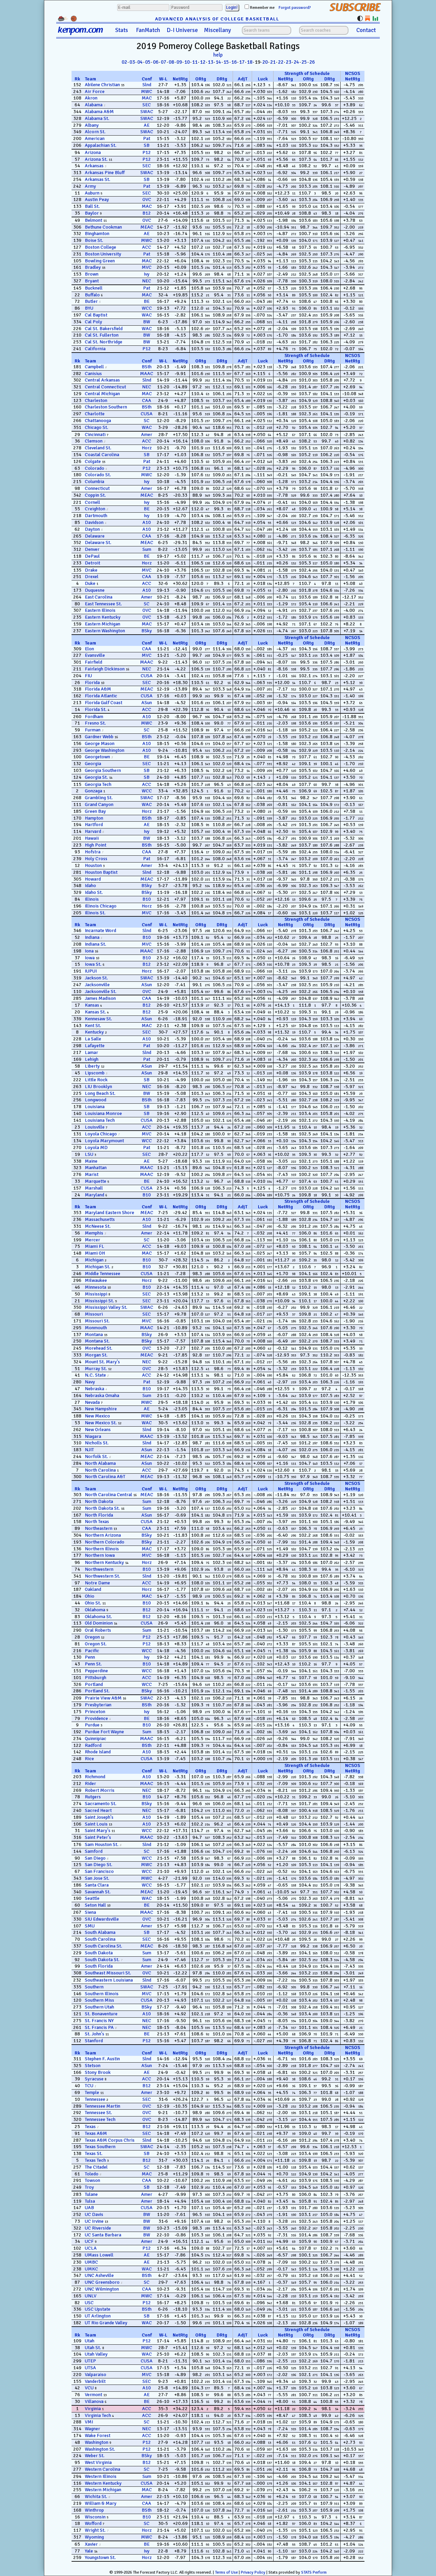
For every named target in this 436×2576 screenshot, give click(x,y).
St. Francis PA (99, 2027)
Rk (77, 79)
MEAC (147, 227)
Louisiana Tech (100, 1120)
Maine (91, 1161)
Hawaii (92, 838)
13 (211, 62)
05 (148, 62)
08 (171, 62)
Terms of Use (226, 2572)
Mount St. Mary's (102, 1362)
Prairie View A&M (103, 1698)
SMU (90, 1926)
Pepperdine (96, 1671)
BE (147, 301)
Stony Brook (98, 2072)
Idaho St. (94, 892)
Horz (147, 448)
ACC (147, 247)
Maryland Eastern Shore (110, 1213)
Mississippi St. (99, 1301)
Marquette (96, 1181)
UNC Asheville (99, 2275)
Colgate (93, 461)
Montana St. (97, 1341)
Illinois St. (95, 913)
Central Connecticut (105, 387)
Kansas (92, 1005)
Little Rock (96, 1080)
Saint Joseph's (99, 1817)
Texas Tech (95, 2160)
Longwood (96, 1100)
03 (132, 62)
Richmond (95, 1777)
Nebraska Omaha (102, 1395)
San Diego (95, 1858)
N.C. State (95, 1375)
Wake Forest (98, 2435)
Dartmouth (96, 516)
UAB (89, 2208)
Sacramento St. (101, 1804)
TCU (89, 2086)
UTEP (90, 2361)
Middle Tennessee (103, 1274)
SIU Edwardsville (102, 1919)
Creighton (95, 509)
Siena (90, 1912)
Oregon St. (96, 1644)
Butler (91, 301)
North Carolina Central (108, 1495)
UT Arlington (98, 2316)
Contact (366, 30)
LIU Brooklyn (98, 1087)
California (95, 349)
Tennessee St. (98, 2113)
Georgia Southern (103, 770)
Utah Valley (96, 2354)
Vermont (94, 2395)
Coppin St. (95, 495)
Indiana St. (96, 944)
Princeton (95, 1712)
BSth (147, 367)
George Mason (100, 743)
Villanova (94, 2401)
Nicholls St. (97, 1443)
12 (203, 62)
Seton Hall (95, 1905)
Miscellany (217, 30)
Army (90, 186)
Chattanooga (98, 421)
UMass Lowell (99, 2255)
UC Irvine (94, 2221)
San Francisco (99, 1871)
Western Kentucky (103, 2483)
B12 (147, 213)
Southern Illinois (102, 1994)
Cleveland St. (98, 448)
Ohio (90, 1596)
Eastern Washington (105, 631)
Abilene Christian (102, 85)
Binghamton (97, 234)
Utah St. (93, 2348)
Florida (92, 682)
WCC (147, 308)
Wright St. (95, 2530)
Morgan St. (96, 1355)
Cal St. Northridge (104, 342)
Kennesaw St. (98, 1019)
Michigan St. (98, 1267)
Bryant (92, 281)
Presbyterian (98, 1705)
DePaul (92, 556)
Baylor (92, 213)
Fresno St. (95, 723)
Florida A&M (98, 689)
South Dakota (99, 1953)
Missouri (94, 1314)
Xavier (91, 2544)
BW (147, 322)
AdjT (243, 79)
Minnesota (96, 1287)
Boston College (100, 247)
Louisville (95, 1127)
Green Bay (95, 811)
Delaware (95, 536)
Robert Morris (100, 1790)
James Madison (100, 998)
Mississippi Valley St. (106, 1307)
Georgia (93, 764)
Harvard (93, 831)
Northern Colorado (105, 1542)
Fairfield (94, 662)
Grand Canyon (99, 804)
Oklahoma (95, 1610)
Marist (92, 1174)
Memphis (94, 1233)
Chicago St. (97, 427)
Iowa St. (93, 964)
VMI (89, 2422)
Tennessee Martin (103, 2106)
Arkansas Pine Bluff (105, 173)
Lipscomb (95, 1073)
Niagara (93, 1436)
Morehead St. (99, 1348)
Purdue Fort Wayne (104, 1732)
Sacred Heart (98, 1810)
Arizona (93, 152)
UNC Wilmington (102, 2289)
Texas (90, 2127)
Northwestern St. (103, 1576)
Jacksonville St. (101, 991)
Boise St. (94, 240)
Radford (93, 1745)
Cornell (92, 502)
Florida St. (96, 709)
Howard (93, 879)
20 (265, 62)
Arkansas (94, 166)
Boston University (103, 254)
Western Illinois (101, 2476)
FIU (88, 676)
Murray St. (96, 1369)
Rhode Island (98, 1752)
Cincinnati (95, 434)
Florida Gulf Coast (104, 703)
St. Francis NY (99, 2021)
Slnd (147, 85)
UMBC (91, 2262)
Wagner (92, 2429)
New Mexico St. (101, 1423)
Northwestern (99, 1569)
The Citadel (96, 2167)
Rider (90, 1783)
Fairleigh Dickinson (105, 669)
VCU (89, 2388)
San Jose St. (97, 1878)
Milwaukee (96, 1280)
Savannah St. (98, 1892)
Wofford (93, 2523)
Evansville (95, 655)
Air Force (95, 91)
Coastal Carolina (102, 455)
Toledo (92, 2174)
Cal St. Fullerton (102, 335)
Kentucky (94, 1032)
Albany (92, 125)
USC (89, 2303)
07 (163, 62)
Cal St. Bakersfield (104, 329)
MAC (147, 98)
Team (90, 79)
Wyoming (94, 2537)
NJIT (89, 1450)
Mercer (92, 1240)
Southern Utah (99, 2007)
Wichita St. (96, 2496)
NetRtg (180, 79)
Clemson (94, 441)
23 (289, 62)
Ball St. (92, 206)
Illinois (92, 899)
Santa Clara (97, 1885)
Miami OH (95, 1253)
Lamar (91, 1052)
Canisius (93, 374)
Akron (91, 98)
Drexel (92, 577)
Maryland (95, 1195)
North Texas (97, 1522)
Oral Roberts (98, 1630)
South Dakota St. (102, 1960)
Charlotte (95, 414)
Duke (90, 583)
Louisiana (95, 1107)
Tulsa (90, 2201)
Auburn (92, 193)
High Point (96, 845)
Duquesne (95, 590)
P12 (147, 152)
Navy (90, 1382)
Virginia (93, 2409)
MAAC (147, 374)
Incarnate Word (100, 930)
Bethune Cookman (103, 227)
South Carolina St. (104, 1946)
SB (147, 145)
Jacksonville (97, 985)
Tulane (91, 2194)
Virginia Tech (98, 2415)
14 (218, 62)
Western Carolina (103, 2469)
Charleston (96, 400)
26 (312, 62)
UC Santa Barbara (103, 2235)
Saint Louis (96, 1824)
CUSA (147, 414)
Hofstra (93, 852)
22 (281, 62)
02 (124, 62)
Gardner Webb (99, 737)
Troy (89, 2187)
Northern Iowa (100, 1555)
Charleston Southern (106, 407)
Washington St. (100, 2449)
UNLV (91, 2296)
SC (147, 421)
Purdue (92, 1725)
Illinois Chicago (101, 906)
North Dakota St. (102, 1508)
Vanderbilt (95, 2381)
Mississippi (96, 1294)
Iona (89, 951)
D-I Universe (182, 30)
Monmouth (96, 1328)
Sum (147, 549)
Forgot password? (295, 8)
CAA (147, 400)
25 (304, 62)
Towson (92, 2180)
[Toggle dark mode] (360, 18)
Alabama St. (97, 118)
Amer (147, 434)
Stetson (93, 2066)
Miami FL (95, 1246)
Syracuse (94, 2079)
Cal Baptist (96, 315)
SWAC (147, 112)
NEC (147, 281)
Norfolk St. (96, 1456)
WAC (147, 315)
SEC (147, 105)
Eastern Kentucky (103, 617)
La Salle (93, 1039)
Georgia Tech (98, 784)
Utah (90, 2341)
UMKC (91, 2269)
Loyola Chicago (101, 1134)
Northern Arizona (103, 1535)
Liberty (92, 1066)
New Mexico (97, 1416)
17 (242, 62)
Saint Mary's (98, 1830)
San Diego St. (99, 1865)
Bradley (93, 267)
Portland (94, 1684)
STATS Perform (314, 2572)
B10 (147, 899)
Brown (92, 274)
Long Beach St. (100, 1093)
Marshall (94, 1188)
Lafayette (95, 1046)
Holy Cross (96, 859)
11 (195, 62)
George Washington (105, 750)
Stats (122, 30)
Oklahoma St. (98, 1617)
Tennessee (95, 2099)
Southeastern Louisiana (109, 1980)
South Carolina (100, 1939)
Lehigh (92, 1059)
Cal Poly (94, 322)
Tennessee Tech (100, 2119)
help (218, 55)
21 (273, 62)
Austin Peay (97, 199)
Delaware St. (98, 542)
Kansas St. (95, 1012)
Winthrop (94, 2510)
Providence (96, 1718)
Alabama (94, 105)
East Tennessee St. (103, 604)
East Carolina (99, 597)
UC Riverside (98, 2228)
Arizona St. (96, 159)
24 (296, 62)
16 (234, 62)
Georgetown (97, 757)
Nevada (92, 1402)
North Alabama (100, 1463)
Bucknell (94, 288)
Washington (97, 2442)
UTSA (90, 2368)
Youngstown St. (100, 2557)
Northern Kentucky (104, 1562)
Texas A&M (96, 2133)
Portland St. (97, 1691)
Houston (93, 865)
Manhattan (96, 1168)
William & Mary (101, 2503)
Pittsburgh (96, 1678)
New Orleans (98, 1430)
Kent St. (93, 1026)
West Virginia (98, 2462)
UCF (89, 2241)
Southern (94, 1987)
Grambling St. (99, 798)
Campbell (94, 367)
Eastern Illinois (100, 610)
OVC (147, 199)
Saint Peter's (98, 1837)
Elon (89, 649)
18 (250, 62)
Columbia (95, 482)
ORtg (201, 79)
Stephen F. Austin (102, 2059)
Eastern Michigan (103, 624)
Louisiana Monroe (103, 1113)
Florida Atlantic (101, 696)
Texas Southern (100, 2147)
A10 (147, 522)
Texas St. (94, 2153)
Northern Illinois (102, 1549)
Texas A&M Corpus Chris (110, 2140)
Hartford (94, 825)
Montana (94, 1334)
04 (140, 62)
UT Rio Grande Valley (106, 2323)
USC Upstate (98, 2309)
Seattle (92, 1898)
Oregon (92, 1637)
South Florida (99, 1966)
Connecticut (97, 488)
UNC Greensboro (102, 2282)
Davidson (94, 522)
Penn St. (93, 1664)
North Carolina (100, 1470)
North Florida (99, 1515)
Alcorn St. (95, 132)
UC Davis (94, 2214)
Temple (92, 2092)
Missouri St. (97, 1321)
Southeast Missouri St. (108, 1973)
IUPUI (91, 971)
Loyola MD (96, 1147)
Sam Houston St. (102, 1844)
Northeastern (99, 1528)
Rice (89, 1759)
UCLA (91, 2248)
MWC (147, 91)
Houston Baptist (101, 872)
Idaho (90, 886)
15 (226, 62)
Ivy (147, 274)
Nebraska (95, 1389)
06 (156, 62)
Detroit (92, 563)
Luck (263, 79)
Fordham (94, 717)
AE (147, 125)
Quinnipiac (96, 1739)
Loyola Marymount (104, 1141)
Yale (89, 2551)
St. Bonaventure (101, 2014)
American (95, 138)
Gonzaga (94, 791)
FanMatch (148, 30)
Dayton (92, 529)
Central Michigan (102, 394)
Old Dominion (99, 1623)
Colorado (95, 468)
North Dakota (99, 1501)
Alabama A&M (99, 112)
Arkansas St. (98, 179)
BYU (89, 308)
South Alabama (100, 1932)
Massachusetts (100, 1219)
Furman (93, 730)
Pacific (92, 1651)
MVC (147, 267)
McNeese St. (98, 1226)
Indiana (92, 937)
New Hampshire (101, 1409)
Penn (90, 1657)
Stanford (94, 2041)
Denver (92, 549)
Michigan (94, 1260)
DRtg (222, 79)
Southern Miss (99, 2000)
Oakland (93, 1589)
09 (179, 62)
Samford (94, 1851)
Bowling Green (100, 261)
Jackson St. (96, 978)
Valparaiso (96, 2375)
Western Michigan (103, 2490)
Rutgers (93, 1797)
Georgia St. (96, 777)
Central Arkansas (102, 380)
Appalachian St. (101, 145)
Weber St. (95, 2456)
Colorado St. (98, 475)
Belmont (94, 220)
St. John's (95, 2034)
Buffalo (92, 295)
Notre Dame (97, 1583)
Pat (147, 138)
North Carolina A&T (105, 1477)
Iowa (90, 958)
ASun (147, 703)
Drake (91, 570)
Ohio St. (93, 1603)
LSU (89, 1154)
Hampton (94, 818)
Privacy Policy (253, 2572)
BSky (147, 631)
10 (187, 62)
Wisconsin (95, 2517)
